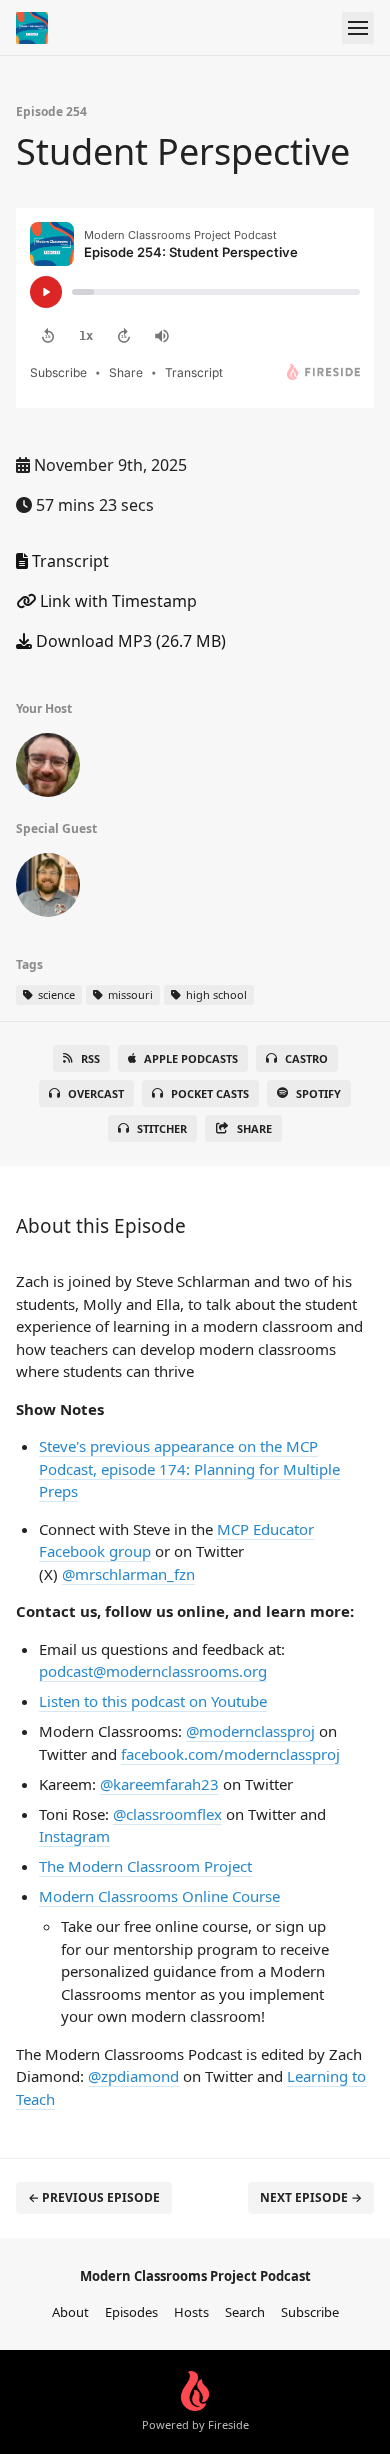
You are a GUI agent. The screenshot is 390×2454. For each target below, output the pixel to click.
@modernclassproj (250, 1731)
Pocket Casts (210, 1093)
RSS (90, 1058)
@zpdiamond (133, 2076)
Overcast (96, 1093)
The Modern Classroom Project (145, 1866)
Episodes (131, 2312)
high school (215, 994)
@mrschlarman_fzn (128, 1574)
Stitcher (162, 1128)
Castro (306, 1058)
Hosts (191, 2312)
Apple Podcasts (191, 1058)
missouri (129, 994)
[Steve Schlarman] (48, 889)
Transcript (68, 561)
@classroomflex (167, 1814)
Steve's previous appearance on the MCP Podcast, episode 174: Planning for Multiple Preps (189, 1468)
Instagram (74, 1836)
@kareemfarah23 (159, 1784)
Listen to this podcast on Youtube (153, 1701)
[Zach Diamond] (48, 769)
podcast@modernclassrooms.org (153, 1671)
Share (254, 1128)
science (55, 994)
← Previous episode (94, 2197)
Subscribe (310, 2312)
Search (245, 2312)
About (70, 2312)
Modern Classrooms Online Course (159, 1896)
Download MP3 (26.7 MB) (129, 641)
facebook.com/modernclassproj (230, 1754)
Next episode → (311, 2197)
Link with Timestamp (116, 601)
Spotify (318, 1093)
